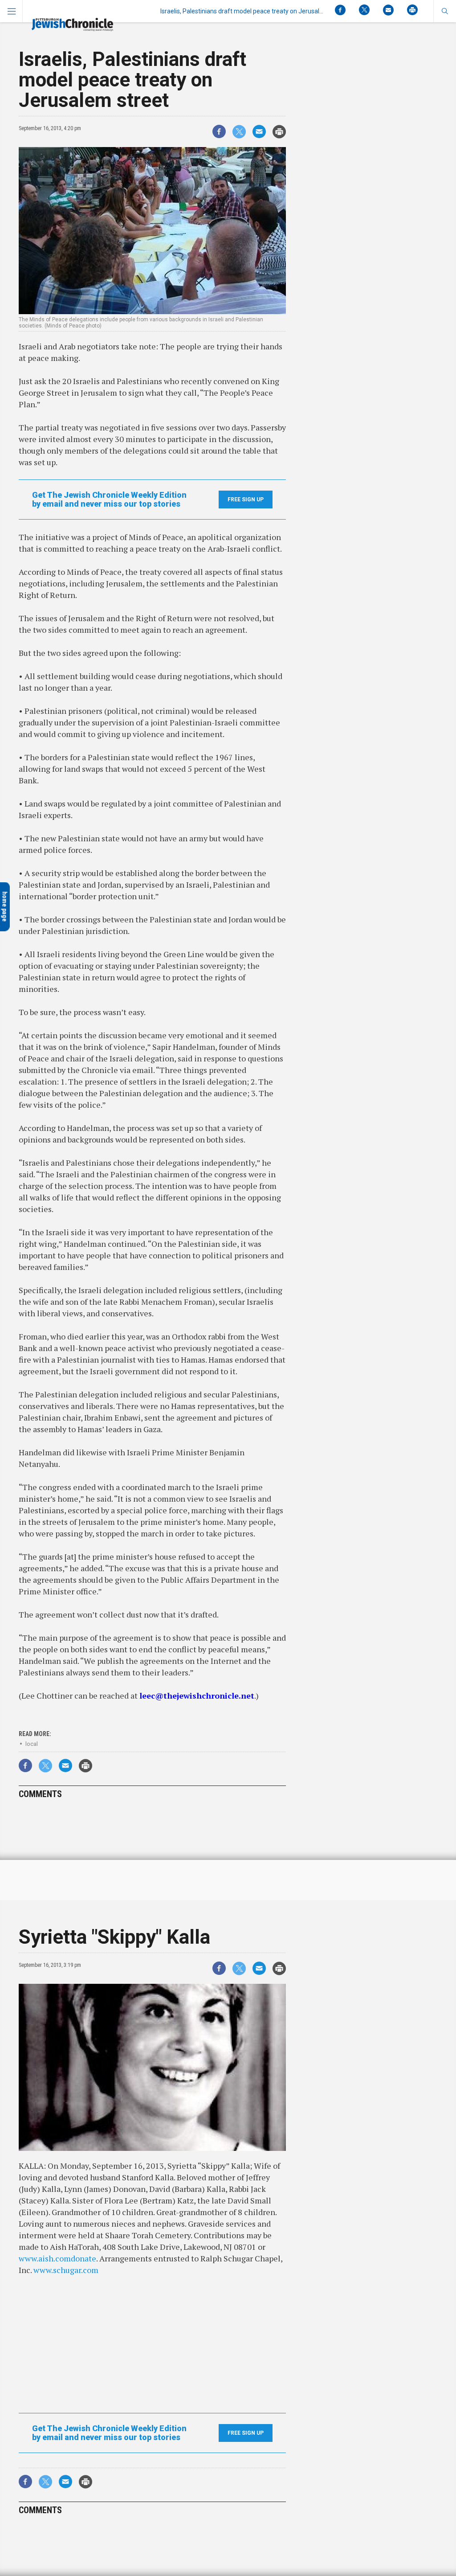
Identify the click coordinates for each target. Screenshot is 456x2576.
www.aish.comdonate (57, 2258)
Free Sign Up (246, 500)
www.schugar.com (66, 2270)
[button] (445, 11)
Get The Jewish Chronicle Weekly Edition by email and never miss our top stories (109, 500)
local (32, 1744)
